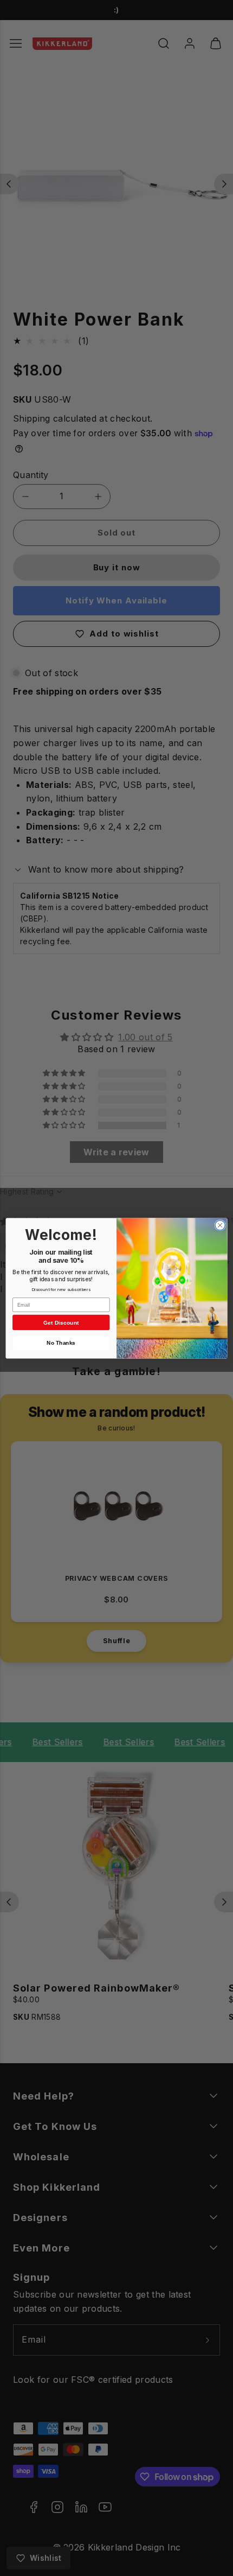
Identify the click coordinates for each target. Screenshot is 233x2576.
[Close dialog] (220, 1225)
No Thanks (61, 1343)
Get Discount (61, 1322)
